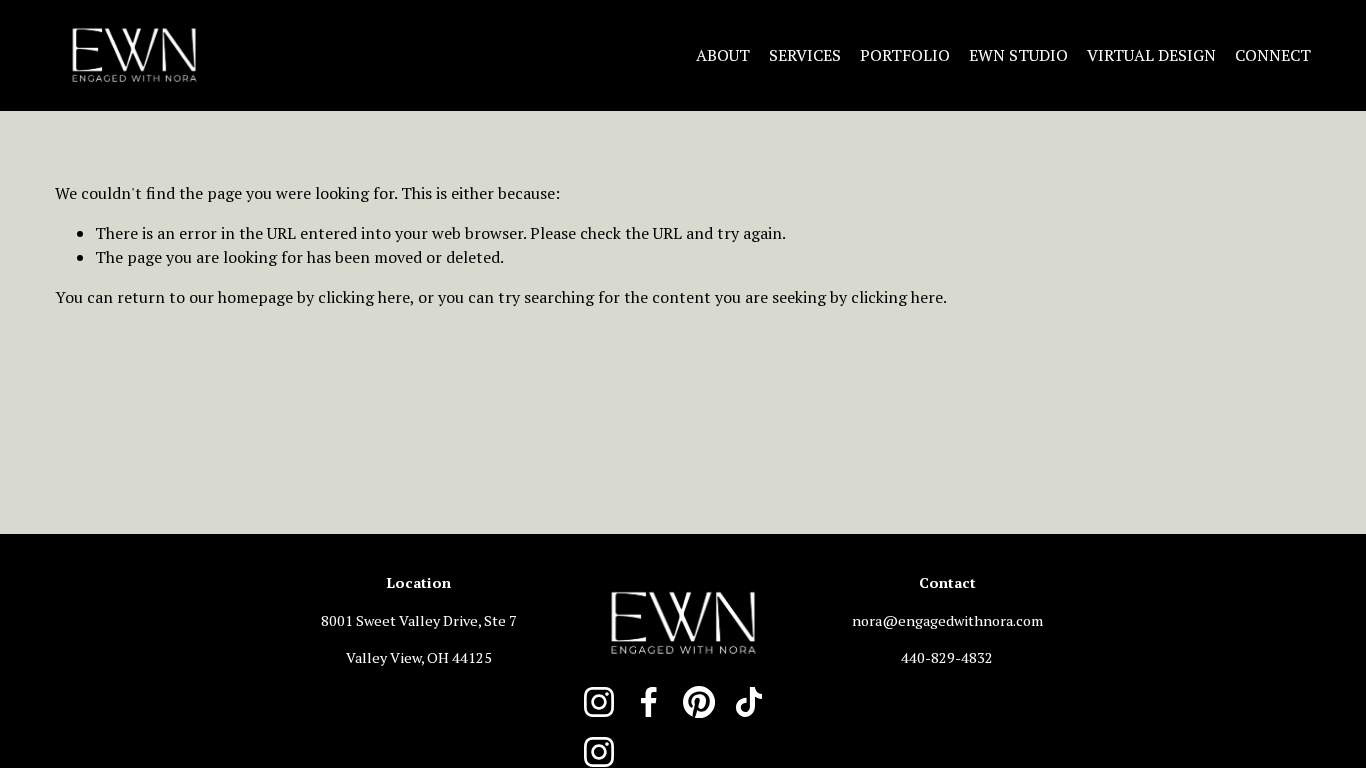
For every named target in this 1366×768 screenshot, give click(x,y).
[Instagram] (599, 702)
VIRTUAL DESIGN (1151, 55)
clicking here (364, 297)
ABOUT (723, 55)
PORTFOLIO (905, 55)
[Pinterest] (699, 702)
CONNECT (1273, 55)
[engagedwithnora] (599, 752)
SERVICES (805, 55)
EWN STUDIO (1018, 55)
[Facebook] (649, 702)
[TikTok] (749, 702)
